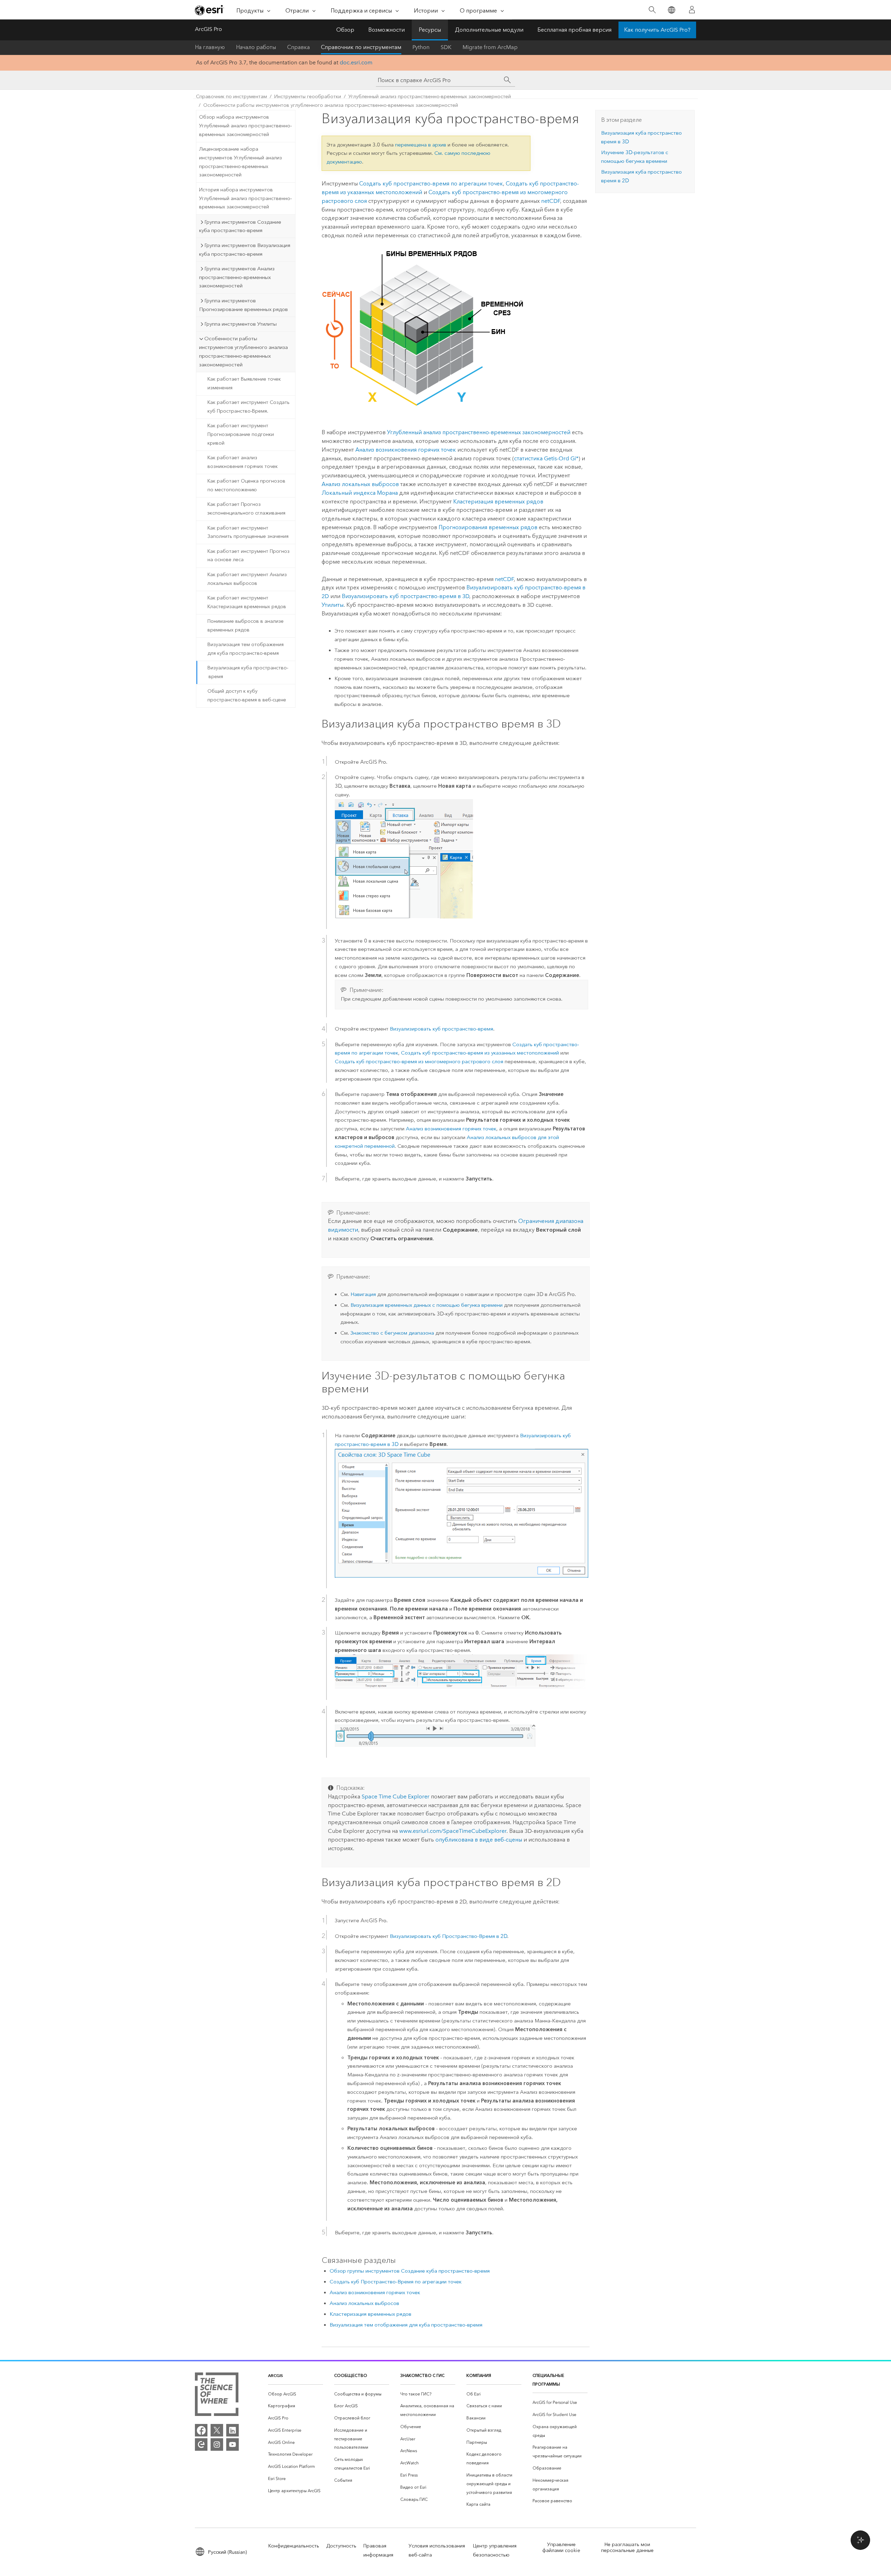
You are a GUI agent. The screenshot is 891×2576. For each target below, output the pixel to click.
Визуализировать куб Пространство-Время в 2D (448, 1936)
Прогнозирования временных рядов (488, 527)
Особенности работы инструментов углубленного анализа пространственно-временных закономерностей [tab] (243, 351)
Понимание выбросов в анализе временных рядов (246, 626)
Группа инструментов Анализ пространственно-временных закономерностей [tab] (237, 277)
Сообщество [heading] (351, 2375)
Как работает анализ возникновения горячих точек (243, 462)
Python (421, 47)
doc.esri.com (356, 62)
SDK (446, 47)
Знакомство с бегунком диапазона (392, 1333)
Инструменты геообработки (308, 97)
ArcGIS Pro (208, 29)
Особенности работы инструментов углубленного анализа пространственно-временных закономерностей (331, 105)
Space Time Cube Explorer (396, 1796)
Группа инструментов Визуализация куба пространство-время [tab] (245, 250)
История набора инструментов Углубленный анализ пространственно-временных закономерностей (245, 198)
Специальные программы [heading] (548, 2380)
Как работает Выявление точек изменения (244, 383)
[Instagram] (217, 2444)
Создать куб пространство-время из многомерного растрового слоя (419, 1062)
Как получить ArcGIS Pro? (657, 30)
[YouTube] (232, 2444)
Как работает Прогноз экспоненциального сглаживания (246, 509)
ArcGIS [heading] (275, 2375)
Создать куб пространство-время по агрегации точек (431, 184)
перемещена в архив (421, 145)
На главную (210, 47)
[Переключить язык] (671, 10)
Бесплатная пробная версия (574, 30)
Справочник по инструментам (361, 47)
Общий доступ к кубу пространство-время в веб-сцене (247, 695)
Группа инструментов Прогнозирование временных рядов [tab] (243, 305)
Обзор (345, 30)
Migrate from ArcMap (490, 47)
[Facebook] (201, 2430)
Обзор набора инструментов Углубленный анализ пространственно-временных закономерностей (245, 126)
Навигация (363, 1294)
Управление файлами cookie (561, 2547)
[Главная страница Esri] (210, 10)
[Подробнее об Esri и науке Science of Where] (217, 2396)
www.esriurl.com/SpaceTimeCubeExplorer (453, 1831)
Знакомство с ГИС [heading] (422, 2375)
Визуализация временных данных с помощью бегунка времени (427, 1305)
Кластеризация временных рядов (498, 502)
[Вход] (692, 10)
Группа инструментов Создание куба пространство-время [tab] (240, 226)
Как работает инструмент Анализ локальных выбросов (247, 579)
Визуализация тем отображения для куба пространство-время (246, 649)
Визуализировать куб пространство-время (441, 1029)
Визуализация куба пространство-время (248, 672)
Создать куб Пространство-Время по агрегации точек (396, 2282)
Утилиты (333, 605)
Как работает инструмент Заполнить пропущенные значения (248, 532)
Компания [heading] (479, 2375)
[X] (217, 2430)
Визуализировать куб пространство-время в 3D (405, 596)
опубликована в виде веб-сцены (479, 1840)
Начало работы (256, 47)
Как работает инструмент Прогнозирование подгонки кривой (241, 434)
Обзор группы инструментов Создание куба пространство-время (410, 2271)
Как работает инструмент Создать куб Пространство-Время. (249, 407)
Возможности (387, 30)
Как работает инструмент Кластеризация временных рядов (247, 602)
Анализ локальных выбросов (360, 484)
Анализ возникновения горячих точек (406, 450)
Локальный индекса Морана (360, 493)
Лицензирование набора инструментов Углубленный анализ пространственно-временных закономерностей (241, 162)
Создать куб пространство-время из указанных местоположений (480, 1053)
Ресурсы (430, 30)
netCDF (551, 201)
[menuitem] (295, 2394)
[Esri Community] (201, 2444)
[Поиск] (652, 10)
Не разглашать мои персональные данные (627, 2547)
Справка (298, 47)
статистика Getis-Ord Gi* (546, 458)
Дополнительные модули (489, 30)
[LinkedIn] (232, 2430)
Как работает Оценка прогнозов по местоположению (246, 485)
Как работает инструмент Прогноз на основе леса (249, 556)
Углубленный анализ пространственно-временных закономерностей (430, 97)
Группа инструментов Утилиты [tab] (241, 324)
